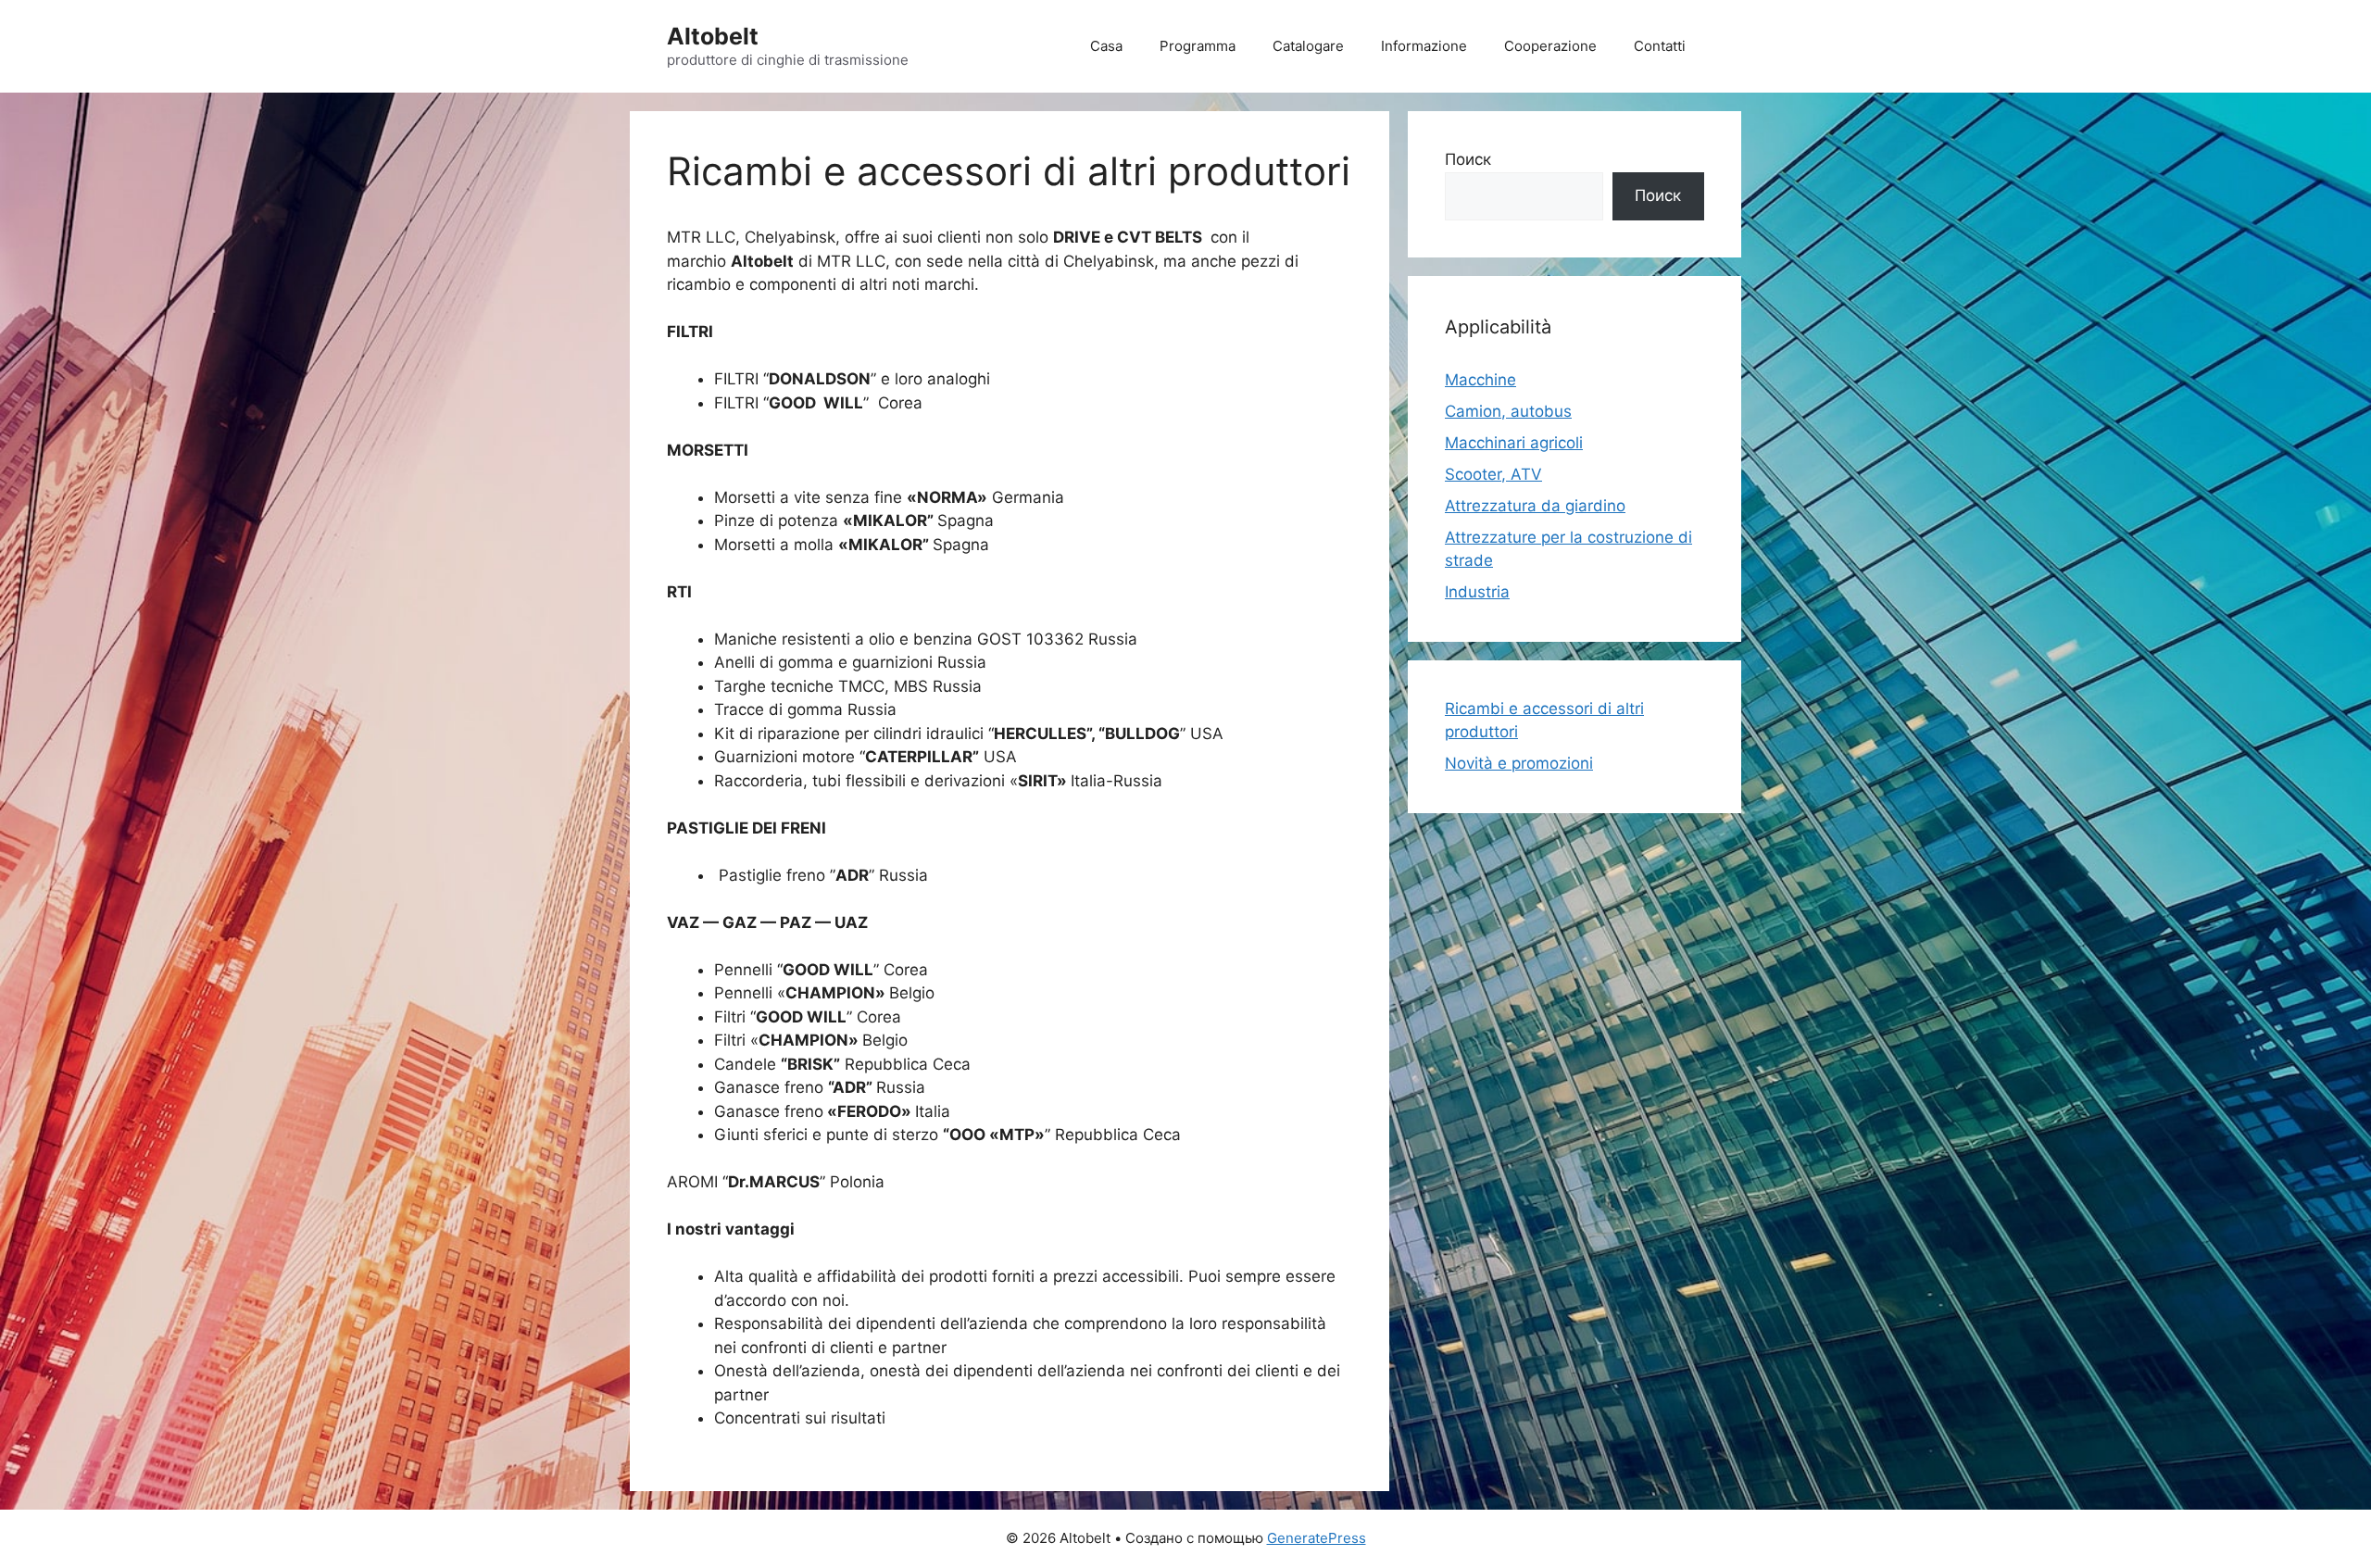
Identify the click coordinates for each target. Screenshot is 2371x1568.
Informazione (1424, 46)
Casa (1106, 46)
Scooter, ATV (1493, 474)
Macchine (1480, 380)
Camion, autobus (1508, 411)
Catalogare (1308, 46)
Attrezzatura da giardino (1535, 506)
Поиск (1468, 159)
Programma (1198, 46)
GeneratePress (1317, 1538)
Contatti (1660, 46)
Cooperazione (1550, 46)
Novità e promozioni (1519, 763)
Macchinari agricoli (1514, 443)
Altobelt (713, 36)
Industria (1477, 592)
